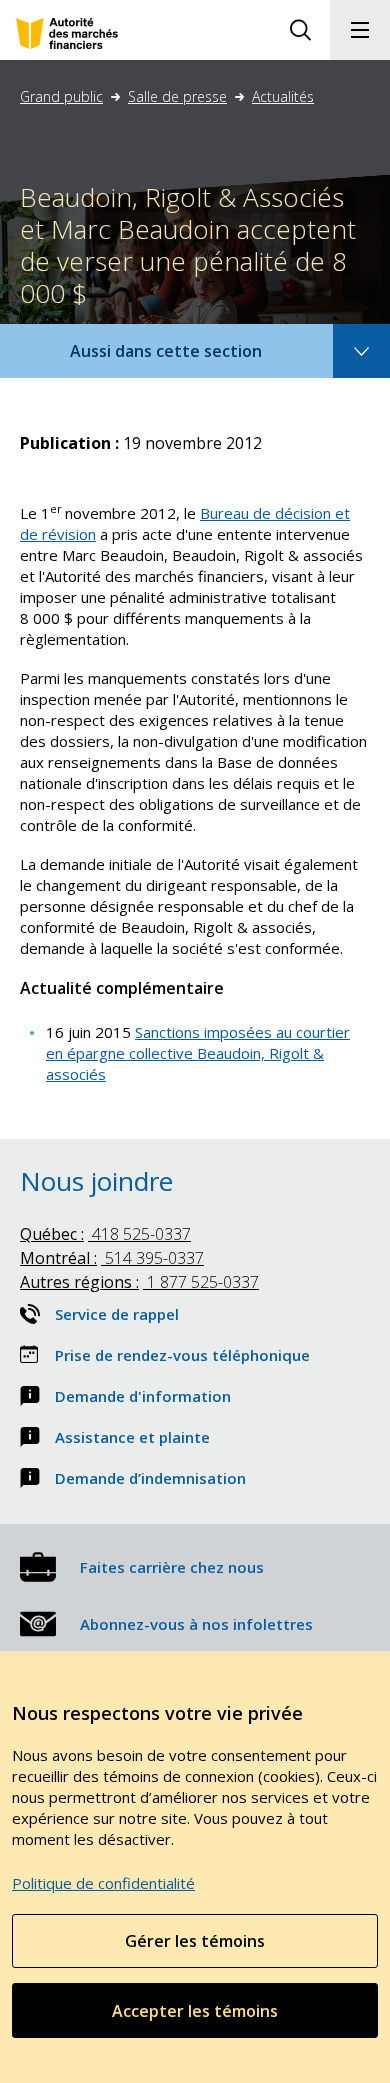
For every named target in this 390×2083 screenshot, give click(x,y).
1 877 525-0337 (139, 1282)
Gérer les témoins (195, 1941)
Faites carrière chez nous (172, 1567)
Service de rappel (117, 1314)
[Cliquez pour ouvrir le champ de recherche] (300, 30)
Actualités (283, 96)
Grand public (61, 96)
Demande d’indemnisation (150, 1478)
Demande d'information (143, 1396)
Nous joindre (96, 1181)
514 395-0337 (112, 1258)
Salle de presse (177, 96)
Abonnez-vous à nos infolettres (196, 1624)
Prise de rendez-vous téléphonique (182, 1355)
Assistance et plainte (132, 1437)
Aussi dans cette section (193, 358)
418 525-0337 (105, 1234)
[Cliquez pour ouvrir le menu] (360, 30)
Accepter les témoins (195, 2011)
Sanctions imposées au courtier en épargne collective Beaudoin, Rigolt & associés (198, 1053)
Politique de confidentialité (103, 1883)
